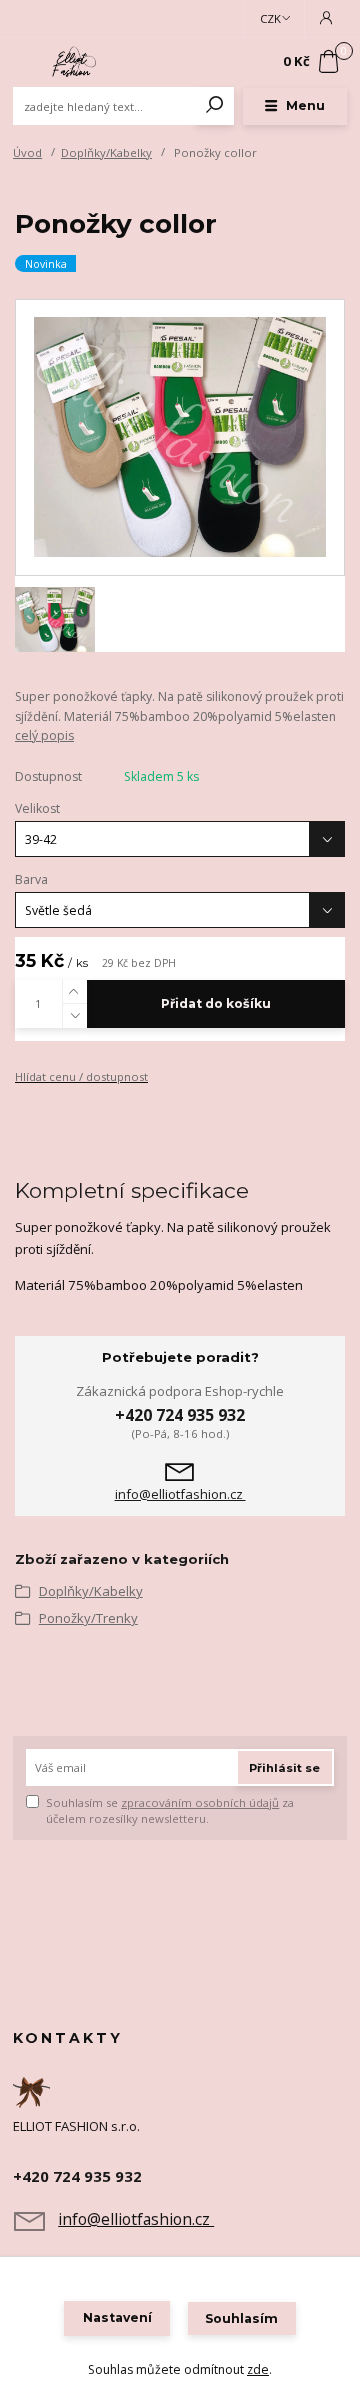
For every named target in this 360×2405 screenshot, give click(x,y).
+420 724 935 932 (180, 1415)
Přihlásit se (284, 1768)
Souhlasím (241, 2318)
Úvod (27, 152)
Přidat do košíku (216, 1003)
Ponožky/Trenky (88, 1618)
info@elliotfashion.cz (180, 1494)
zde (258, 2369)
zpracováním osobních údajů (200, 1802)
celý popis (44, 735)
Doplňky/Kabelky (106, 152)
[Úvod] (75, 62)
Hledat (215, 106)
